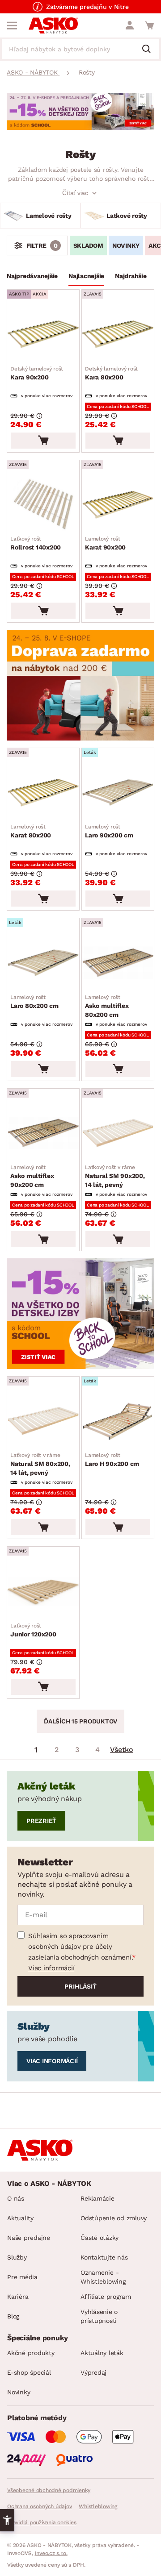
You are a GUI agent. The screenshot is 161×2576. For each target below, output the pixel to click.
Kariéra (18, 2297)
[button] (7, 2520)
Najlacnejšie (86, 276)
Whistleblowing (98, 2506)
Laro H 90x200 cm (112, 1460)
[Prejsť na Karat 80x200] (43, 793)
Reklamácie (97, 2198)
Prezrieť (41, 1821)
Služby (17, 2257)
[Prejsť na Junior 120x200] (43, 1591)
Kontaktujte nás (104, 2257)
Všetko (122, 1750)
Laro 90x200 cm (109, 831)
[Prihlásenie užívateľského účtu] (130, 25)
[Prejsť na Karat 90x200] (118, 505)
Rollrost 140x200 (36, 543)
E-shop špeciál (29, 2372)
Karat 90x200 (105, 543)
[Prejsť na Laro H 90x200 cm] (118, 1421)
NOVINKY (126, 246)
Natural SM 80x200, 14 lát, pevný (40, 1464)
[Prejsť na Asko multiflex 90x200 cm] (43, 1133)
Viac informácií (51, 1968)
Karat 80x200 (31, 831)
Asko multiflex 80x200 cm (107, 1006)
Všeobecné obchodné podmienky (49, 2490)
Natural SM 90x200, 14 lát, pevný (115, 1176)
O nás (16, 2198)
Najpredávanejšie (32, 276)
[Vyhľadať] (150, 50)
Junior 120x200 (33, 1630)
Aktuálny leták (102, 2353)
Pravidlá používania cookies (42, 2522)
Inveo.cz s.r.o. (51, 2553)
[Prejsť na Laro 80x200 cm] (43, 963)
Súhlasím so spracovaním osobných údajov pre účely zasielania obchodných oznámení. (80, 1947)
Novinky (19, 2392)
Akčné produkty (31, 2353)
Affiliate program (106, 2297)
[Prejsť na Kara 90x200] (43, 334)
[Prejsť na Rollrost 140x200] (43, 505)
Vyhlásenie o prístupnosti (99, 2316)
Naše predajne (29, 2238)
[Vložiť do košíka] (43, 441)
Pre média (22, 2277)
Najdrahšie (131, 276)
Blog (13, 2316)
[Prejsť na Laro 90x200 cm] (118, 793)
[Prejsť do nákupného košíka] (149, 25)
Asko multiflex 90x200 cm (32, 1176)
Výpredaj (93, 2372)
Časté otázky (100, 2238)
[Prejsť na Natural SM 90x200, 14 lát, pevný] (118, 1133)
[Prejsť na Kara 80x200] (118, 334)
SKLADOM (88, 246)
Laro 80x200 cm (34, 1002)
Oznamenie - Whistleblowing (103, 2277)
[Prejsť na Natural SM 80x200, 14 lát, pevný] (43, 1421)
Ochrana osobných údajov (39, 2506)
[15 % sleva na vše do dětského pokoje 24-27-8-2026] (80, 127)
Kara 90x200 (37, 373)
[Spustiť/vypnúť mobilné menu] (12, 25)
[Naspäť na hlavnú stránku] (53, 25)
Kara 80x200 (111, 373)
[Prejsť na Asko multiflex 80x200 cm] (118, 963)
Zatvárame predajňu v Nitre (87, 7)
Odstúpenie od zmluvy (114, 2218)
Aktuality (20, 2218)
